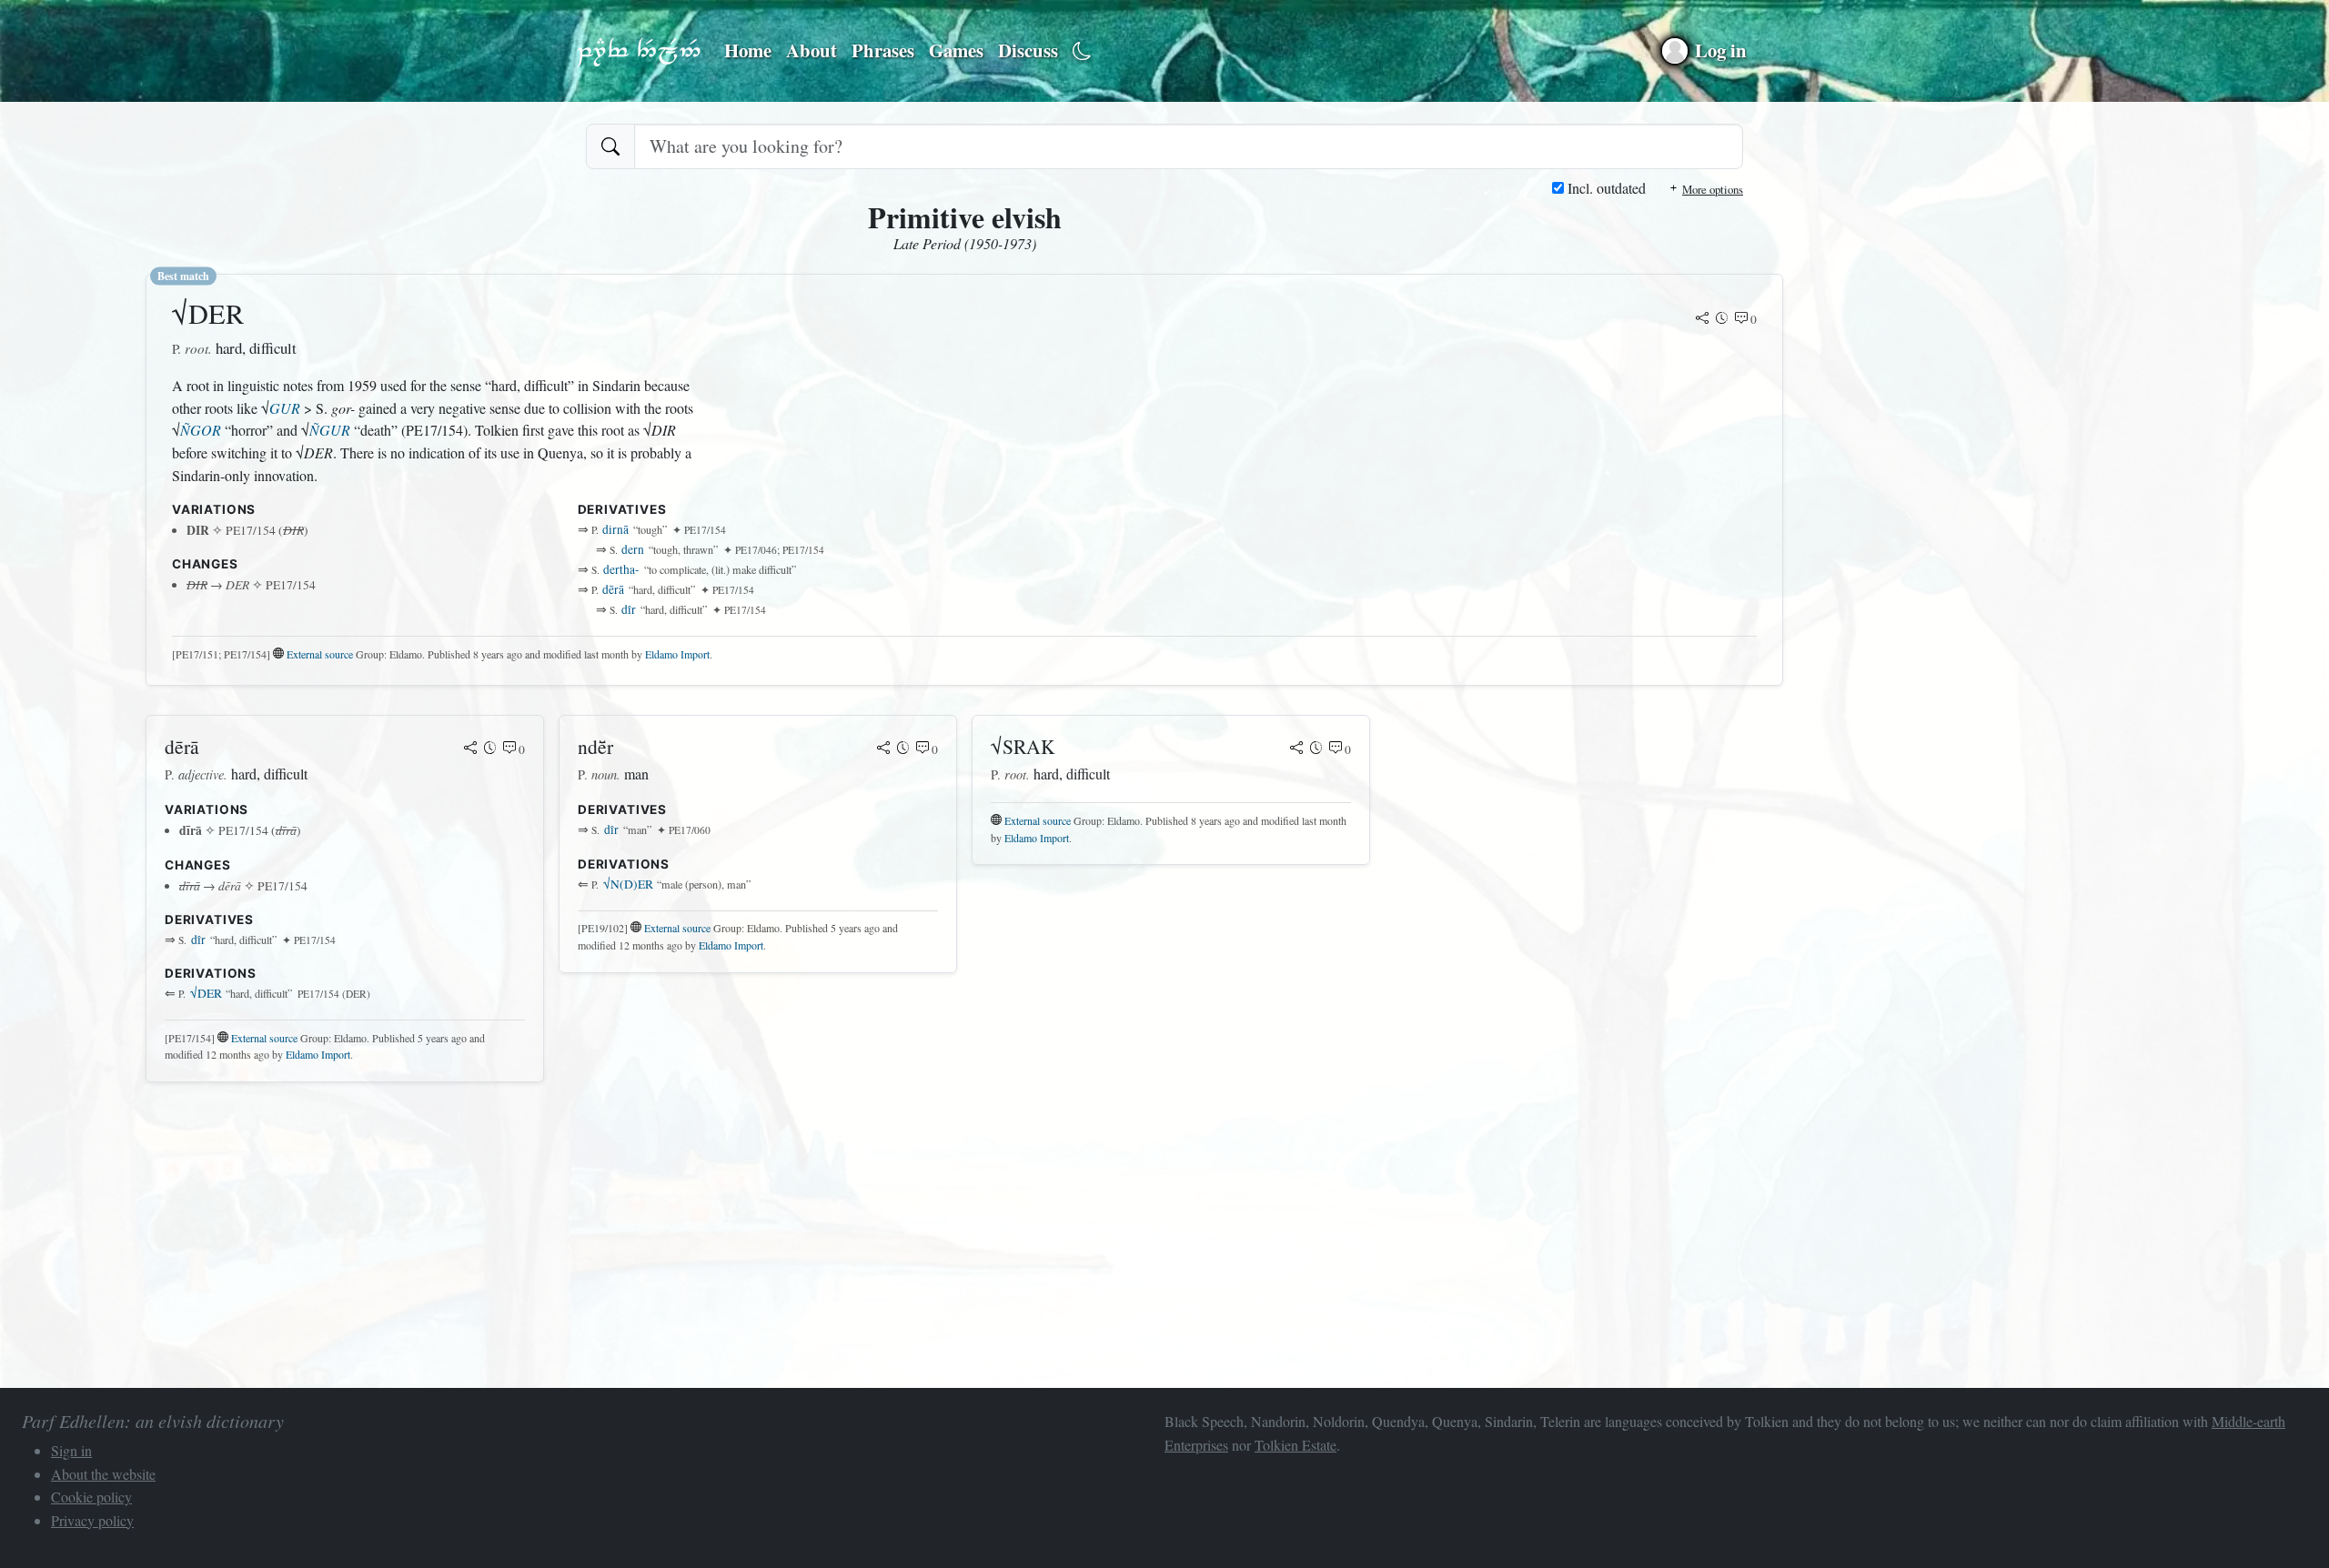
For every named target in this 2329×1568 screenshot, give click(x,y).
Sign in (71, 1450)
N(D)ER (628, 884)
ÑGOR (201, 430)
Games (956, 50)
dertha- (621, 569)
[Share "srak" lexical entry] (1296, 749)
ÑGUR (330, 430)
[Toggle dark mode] (1082, 51)
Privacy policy (92, 1520)
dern (633, 549)
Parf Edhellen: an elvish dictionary (639, 51)
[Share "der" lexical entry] (1702, 319)
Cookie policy (91, 1497)
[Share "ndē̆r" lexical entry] (883, 749)
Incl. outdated (1605, 188)
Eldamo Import (677, 654)
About (812, 50)
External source (320, 654)
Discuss (1028, 50)
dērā (613, 589)
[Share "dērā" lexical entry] (470, 749)
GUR (285, 408)
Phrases (883, 50)
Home (748, 50)
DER (206, 993)
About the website (103, 1474)
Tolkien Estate (1296, 1445)
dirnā (615, 529)
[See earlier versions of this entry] (1722, 319)
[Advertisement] (691, 1224)
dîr (629, 609)
